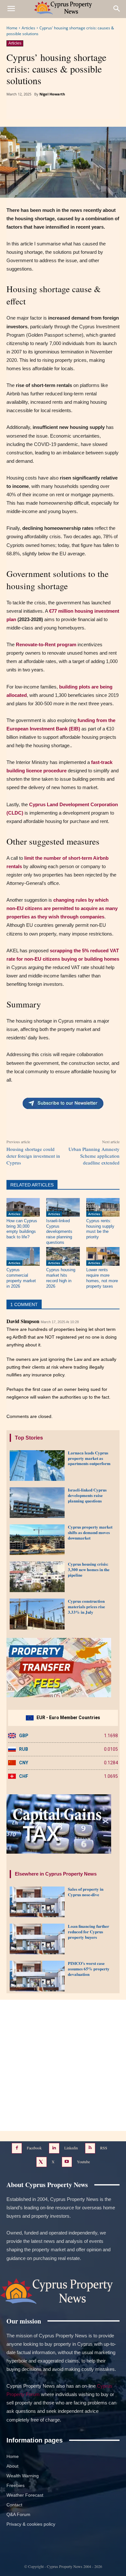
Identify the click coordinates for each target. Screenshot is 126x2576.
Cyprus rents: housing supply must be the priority (100, 1229)
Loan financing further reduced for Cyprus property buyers (89, 1932)
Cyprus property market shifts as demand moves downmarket (90, 1532)
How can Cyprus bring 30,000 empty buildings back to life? (22, 1229)
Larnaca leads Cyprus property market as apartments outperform (89, 1458)
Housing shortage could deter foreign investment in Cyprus (33, 1156)
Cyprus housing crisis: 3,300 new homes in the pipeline (89, 1569)
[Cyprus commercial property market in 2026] (23, 1256)
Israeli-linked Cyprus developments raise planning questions (59, 1232)
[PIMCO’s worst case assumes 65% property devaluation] (37, 1976)
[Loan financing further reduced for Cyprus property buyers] (37, 1939)
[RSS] (90, 2148)
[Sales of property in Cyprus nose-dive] (37, 1902)
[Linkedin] (63, 111)
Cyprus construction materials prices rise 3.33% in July (86, 1606)
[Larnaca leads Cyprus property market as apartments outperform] (37, 1466)
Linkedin (71, 2148)
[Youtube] (67, 2162)
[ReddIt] (93, 111)
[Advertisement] (63, 2065)
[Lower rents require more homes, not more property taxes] (103, 1256)
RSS (104, 2148)
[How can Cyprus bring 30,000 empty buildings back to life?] (23, 1207)
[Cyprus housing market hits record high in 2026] (63, 1256)
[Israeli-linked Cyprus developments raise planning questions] (63, 1207)
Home (12, 28)
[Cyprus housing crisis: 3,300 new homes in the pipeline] (37, 1577)
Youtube (83, 2162)
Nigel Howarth (52, 94)
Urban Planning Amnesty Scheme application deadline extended (94, 1156)
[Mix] (108, 111)
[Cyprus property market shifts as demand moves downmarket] (37, 1540)
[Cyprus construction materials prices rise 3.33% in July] (37, 1614)
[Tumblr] (78, 111)
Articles (28, 28)
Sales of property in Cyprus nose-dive (86, 1892)
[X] (48, 111)
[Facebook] (33, 111)
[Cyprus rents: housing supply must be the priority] (103, 1207)
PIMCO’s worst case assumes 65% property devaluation (89, 1969)
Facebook (34, 2148)
